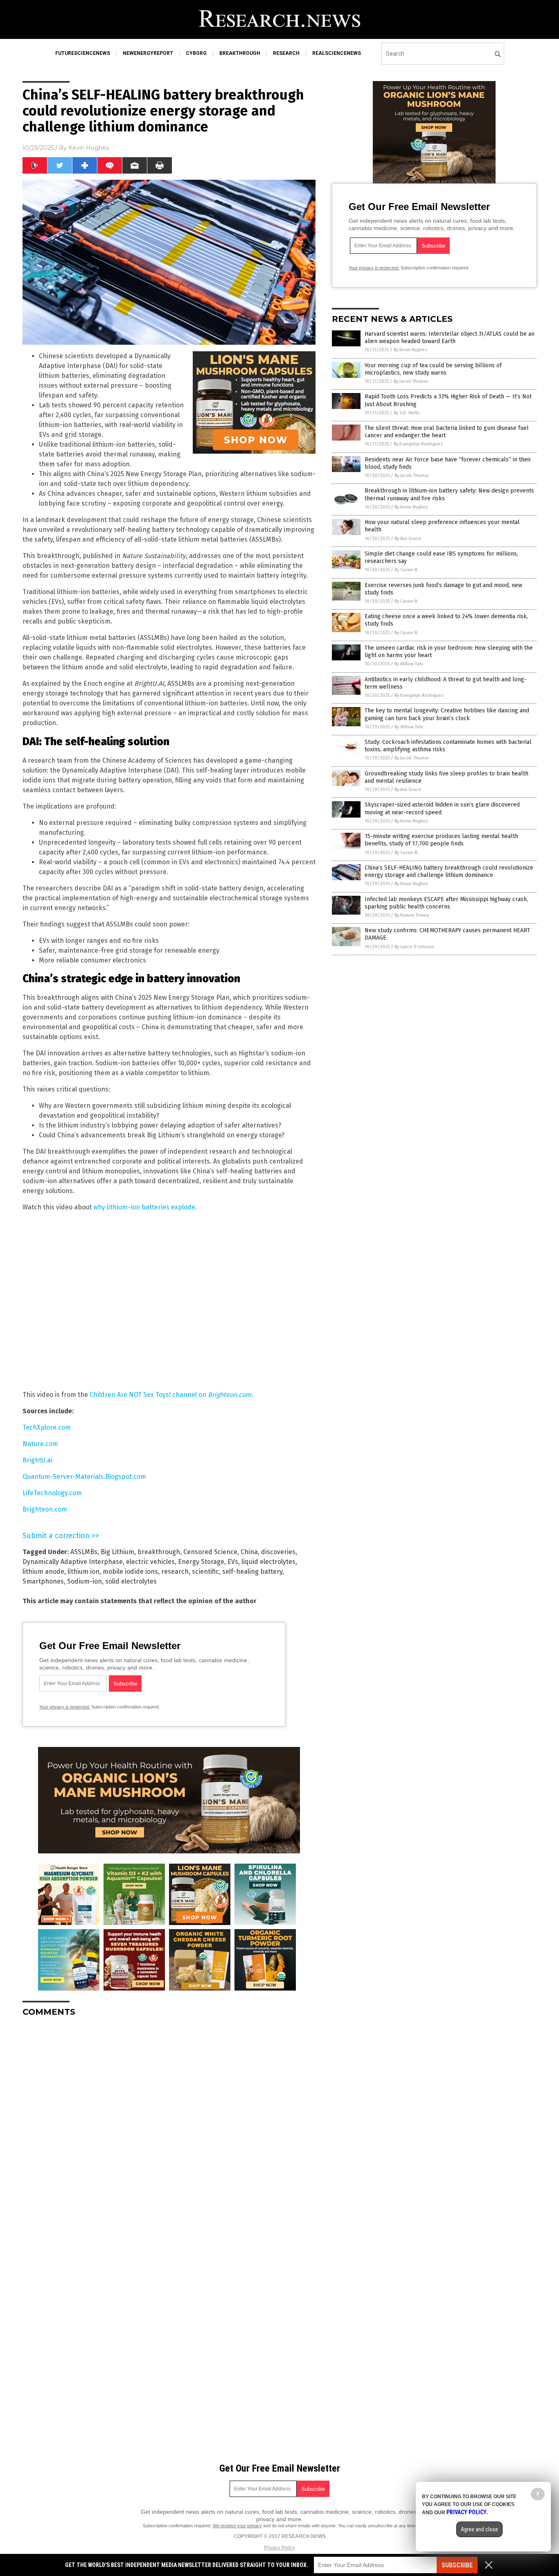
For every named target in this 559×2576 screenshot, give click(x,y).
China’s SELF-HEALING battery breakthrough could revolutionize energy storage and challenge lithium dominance (449, 871)
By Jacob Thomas (411, 381)
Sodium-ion (85, 1581)
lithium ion (83, 1572)
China (249, 1552)
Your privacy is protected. (65, 1707)
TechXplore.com (47, 1427)
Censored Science (210, 1552)
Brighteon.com (45, 1509)
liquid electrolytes (268, 1562)
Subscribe (457, 2565)
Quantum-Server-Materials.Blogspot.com (84, 1477)
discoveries (278, 1552)
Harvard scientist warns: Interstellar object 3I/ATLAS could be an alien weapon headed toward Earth (450, 338)
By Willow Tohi (409, 664)
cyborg (196, 53)
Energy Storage (201, 1562)
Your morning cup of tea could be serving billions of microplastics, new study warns (433, 369)
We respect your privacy (237, 2526)
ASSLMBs (84, 1552)
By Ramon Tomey (412, 915)
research (286, 53)
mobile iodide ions (130, 1572)
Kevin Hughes (89, 148)
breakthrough (240, 53)
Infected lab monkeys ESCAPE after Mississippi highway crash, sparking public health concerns (446, 903)
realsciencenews (337, 53)
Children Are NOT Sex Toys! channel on (170, 1395)
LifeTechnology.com (52, 1493)
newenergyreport (148, 53)
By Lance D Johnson (414, 947)
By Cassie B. (406, 570)
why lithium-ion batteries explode (144, 1207)
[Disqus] (169, 2126)
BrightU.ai (37, 1460)
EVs (233, 1562)
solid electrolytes (131, 1581)
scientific (205, 1572)
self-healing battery (252, 1572)
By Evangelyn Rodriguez (418, 444)
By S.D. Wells (407, 413)
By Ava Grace (408, 539)
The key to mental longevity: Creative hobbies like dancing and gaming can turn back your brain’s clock (447, 714)
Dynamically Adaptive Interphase (73, 1562)
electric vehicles (150, 1562)
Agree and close (479, 2529)
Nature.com (40, 1444)
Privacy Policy (279, 2548)
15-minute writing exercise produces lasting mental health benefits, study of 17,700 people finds (441, 840)
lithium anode (43, 1572)
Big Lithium (117, 1552)
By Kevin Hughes (410, 350)
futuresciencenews (83, 53)
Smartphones (43, 1581)
